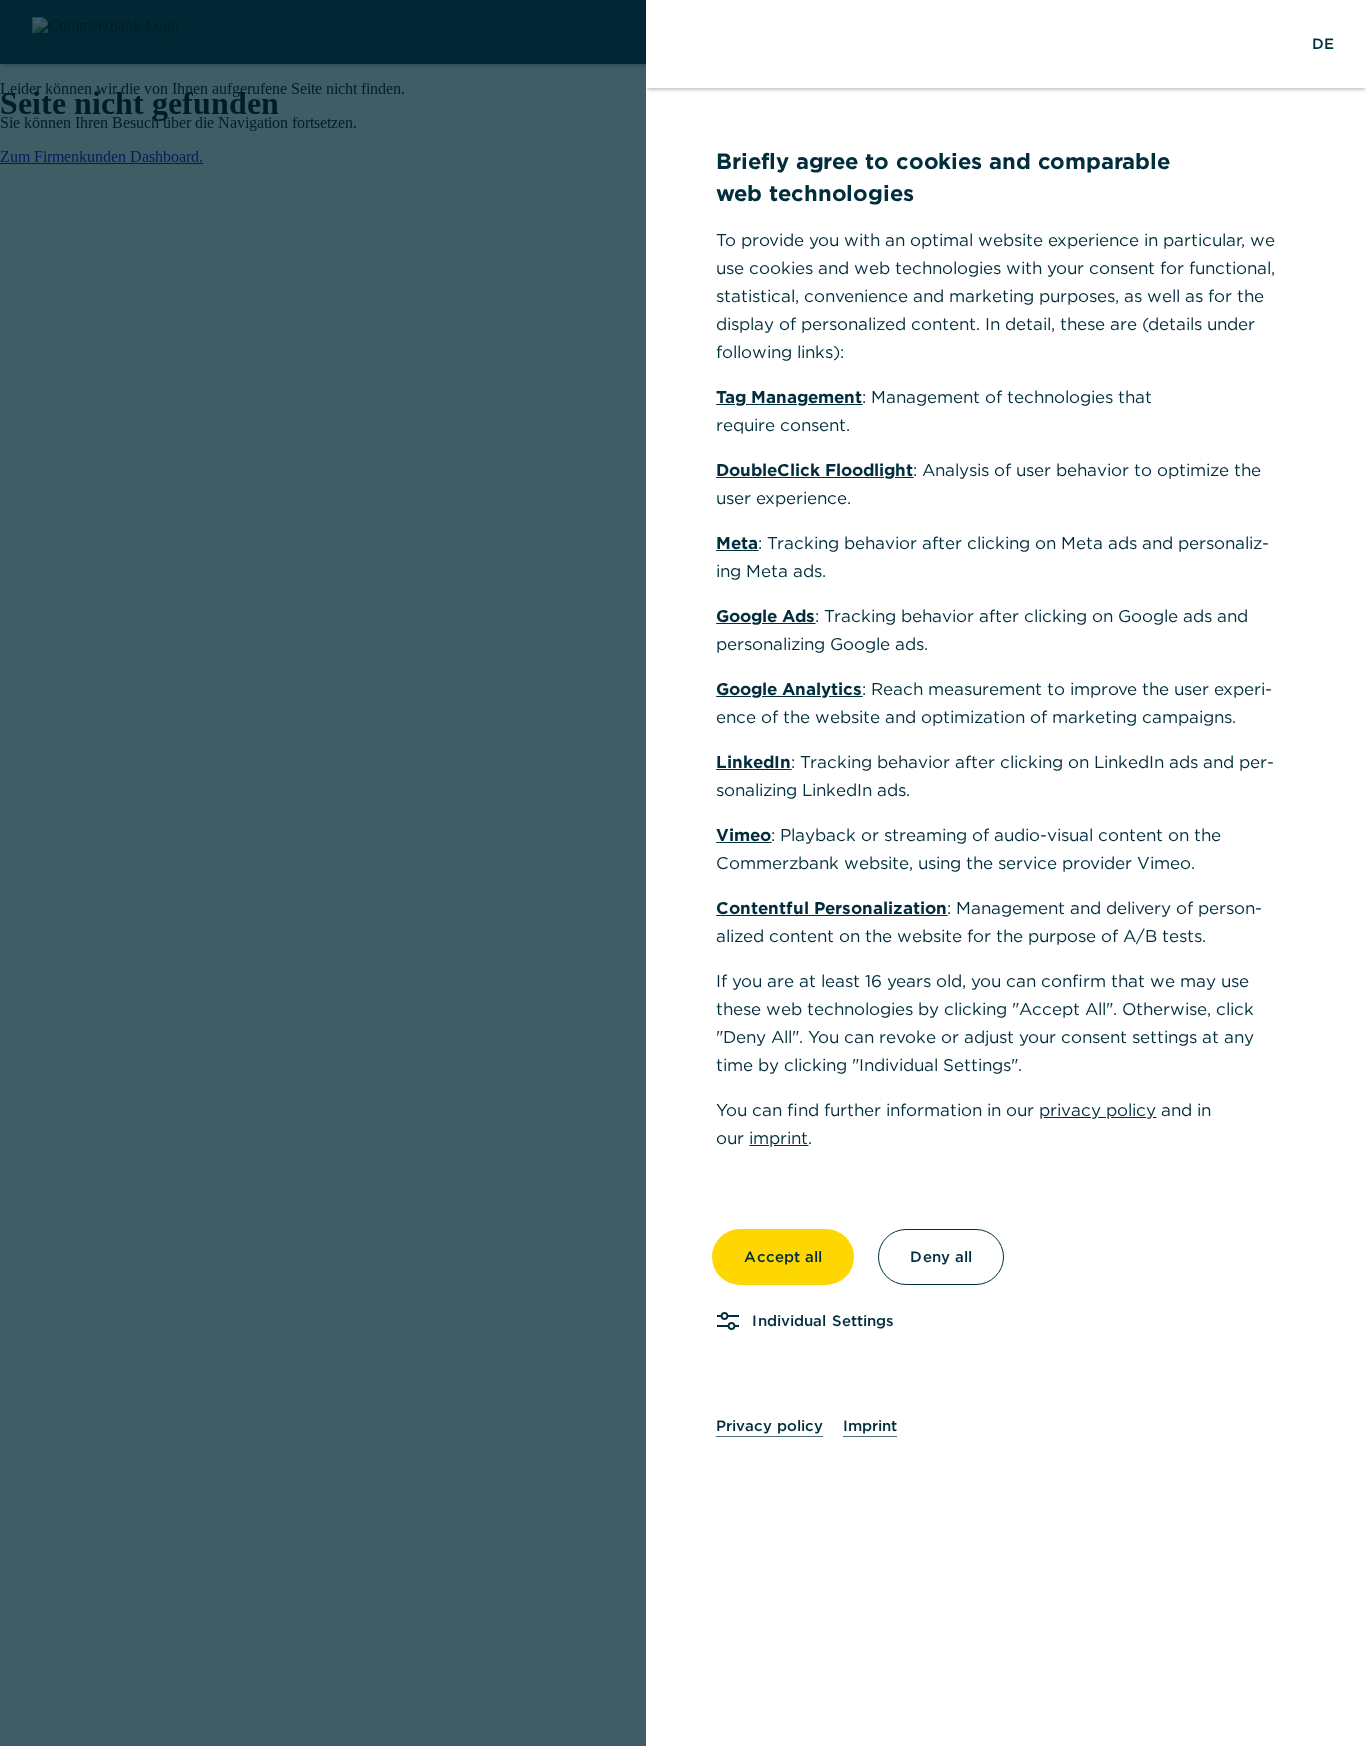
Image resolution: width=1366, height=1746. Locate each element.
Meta (737, 543)
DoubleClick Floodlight (814, 470)
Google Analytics (789, 689)
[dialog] (683, 873)
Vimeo (743, 835)
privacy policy (1097, 1110)
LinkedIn (753, 762)
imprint (778, 1138)
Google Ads (765, 616)
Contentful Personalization (831, 908)
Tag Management (789, 397)
